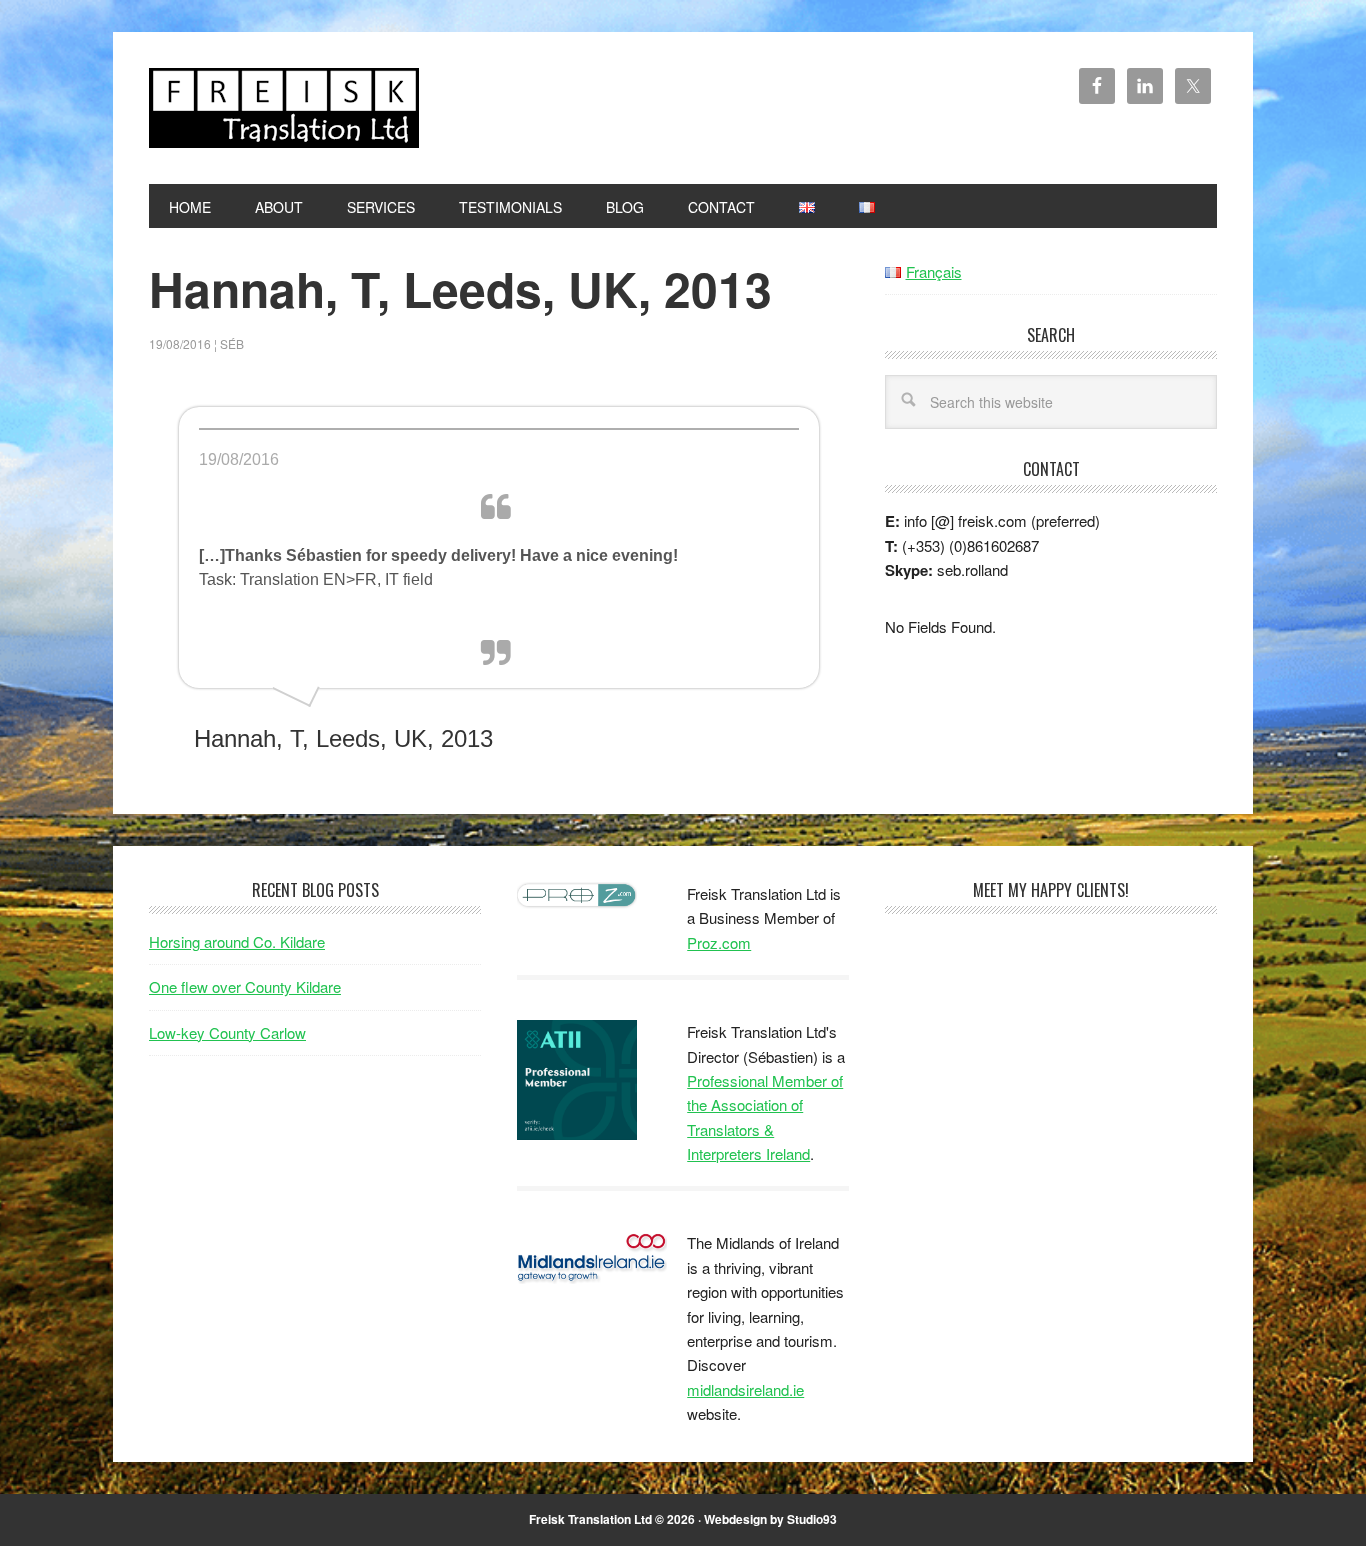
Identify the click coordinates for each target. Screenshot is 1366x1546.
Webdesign (735, 1519)
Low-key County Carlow (227, 1032)
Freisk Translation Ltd (284, 108)
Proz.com (719, 942)
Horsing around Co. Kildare (237, 941)
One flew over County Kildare (245, 986)
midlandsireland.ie (745, 1389)
